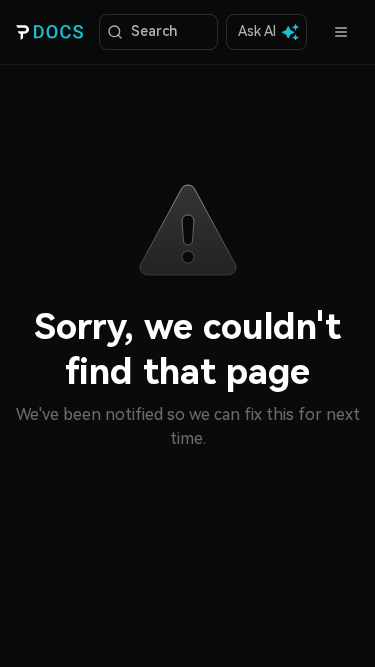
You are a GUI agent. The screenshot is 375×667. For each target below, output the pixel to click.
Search (154, 31)
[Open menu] (341, 32)
